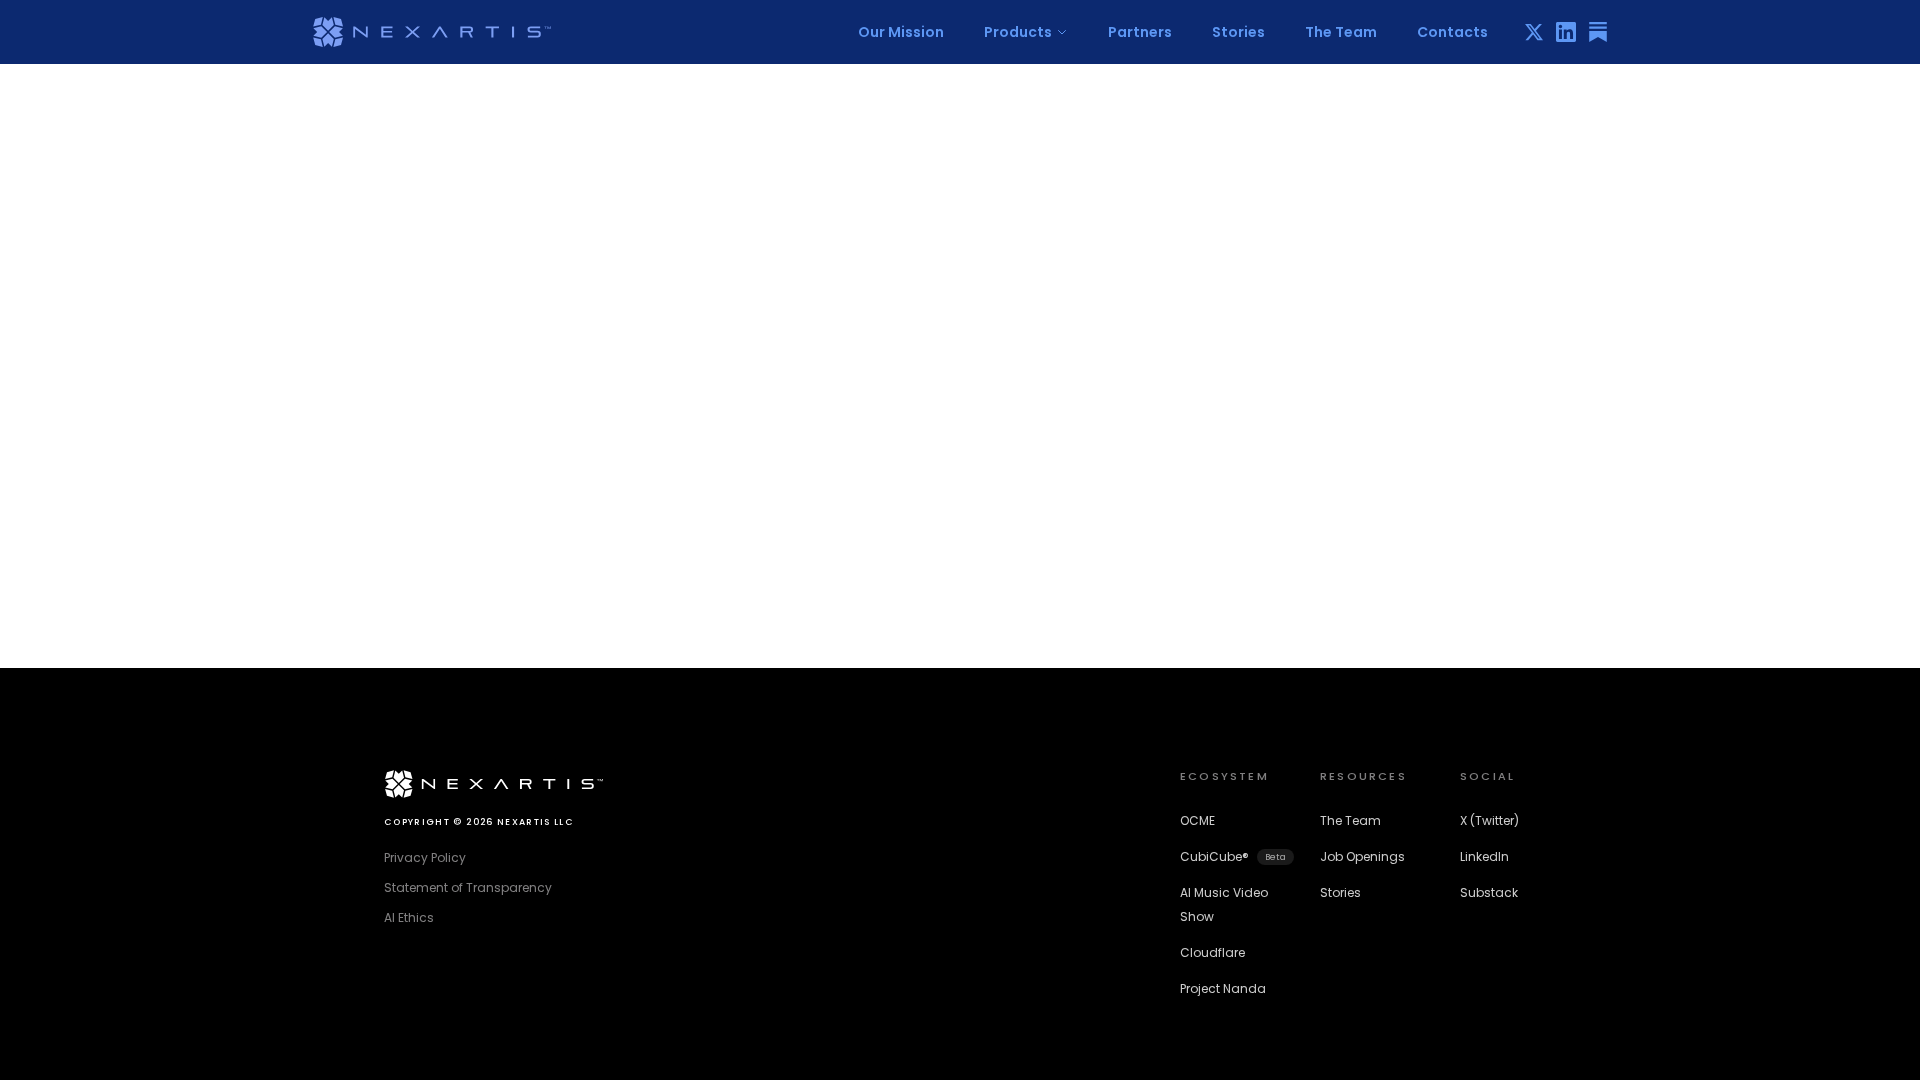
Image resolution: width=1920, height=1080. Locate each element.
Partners (1140, 32)
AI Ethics (409, 917)
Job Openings (1362, 856)
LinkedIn (1484, 856)
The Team (1341, 32)
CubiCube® (1233, 857)
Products (1018, 32)
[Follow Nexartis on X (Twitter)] (1534, 32)
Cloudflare (1212, 952)
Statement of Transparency (468, 887)
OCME (1197, 820)
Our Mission (901, 32)
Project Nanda (1223, 988)
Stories (1238, 32)
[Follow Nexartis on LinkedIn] (1566, 32)
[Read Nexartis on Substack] (1598, 32)
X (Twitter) (1489, 820)
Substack (1489, 892)
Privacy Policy (425, 857)
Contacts (1452, 32)
